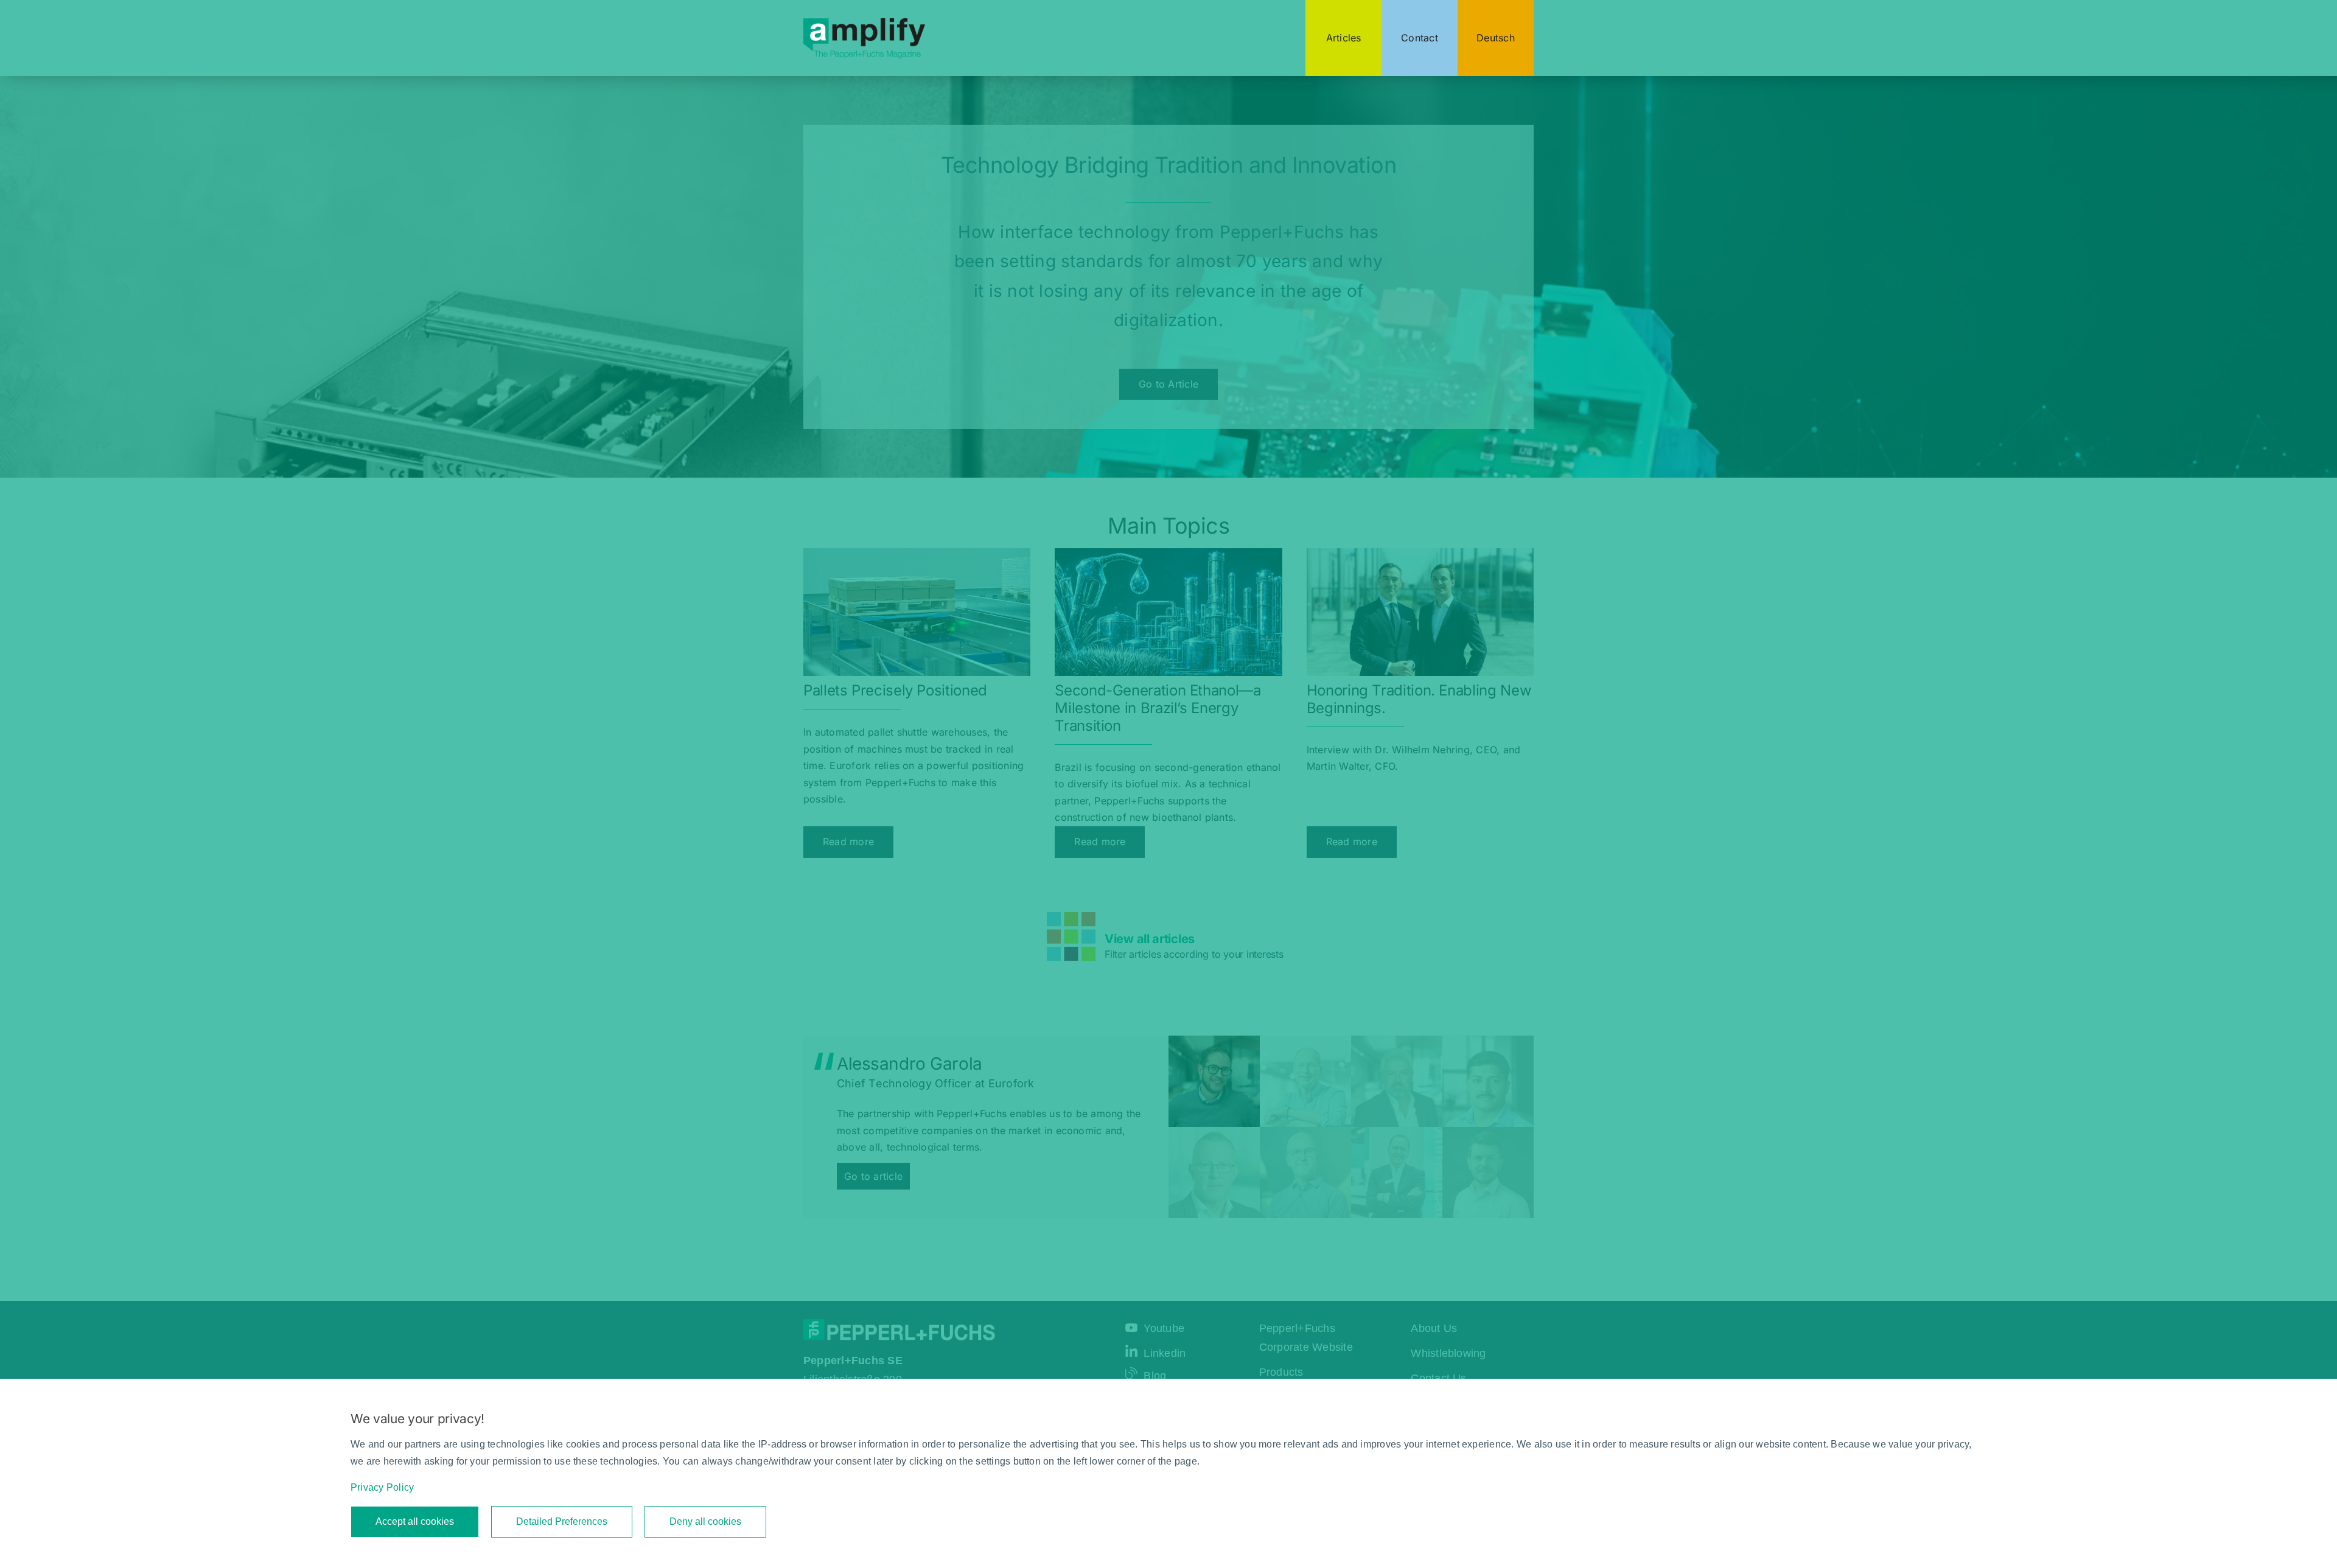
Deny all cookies (705, 1521)
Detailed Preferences (562, 1521)
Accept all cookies (415, 1521)
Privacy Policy (382, 1487)
